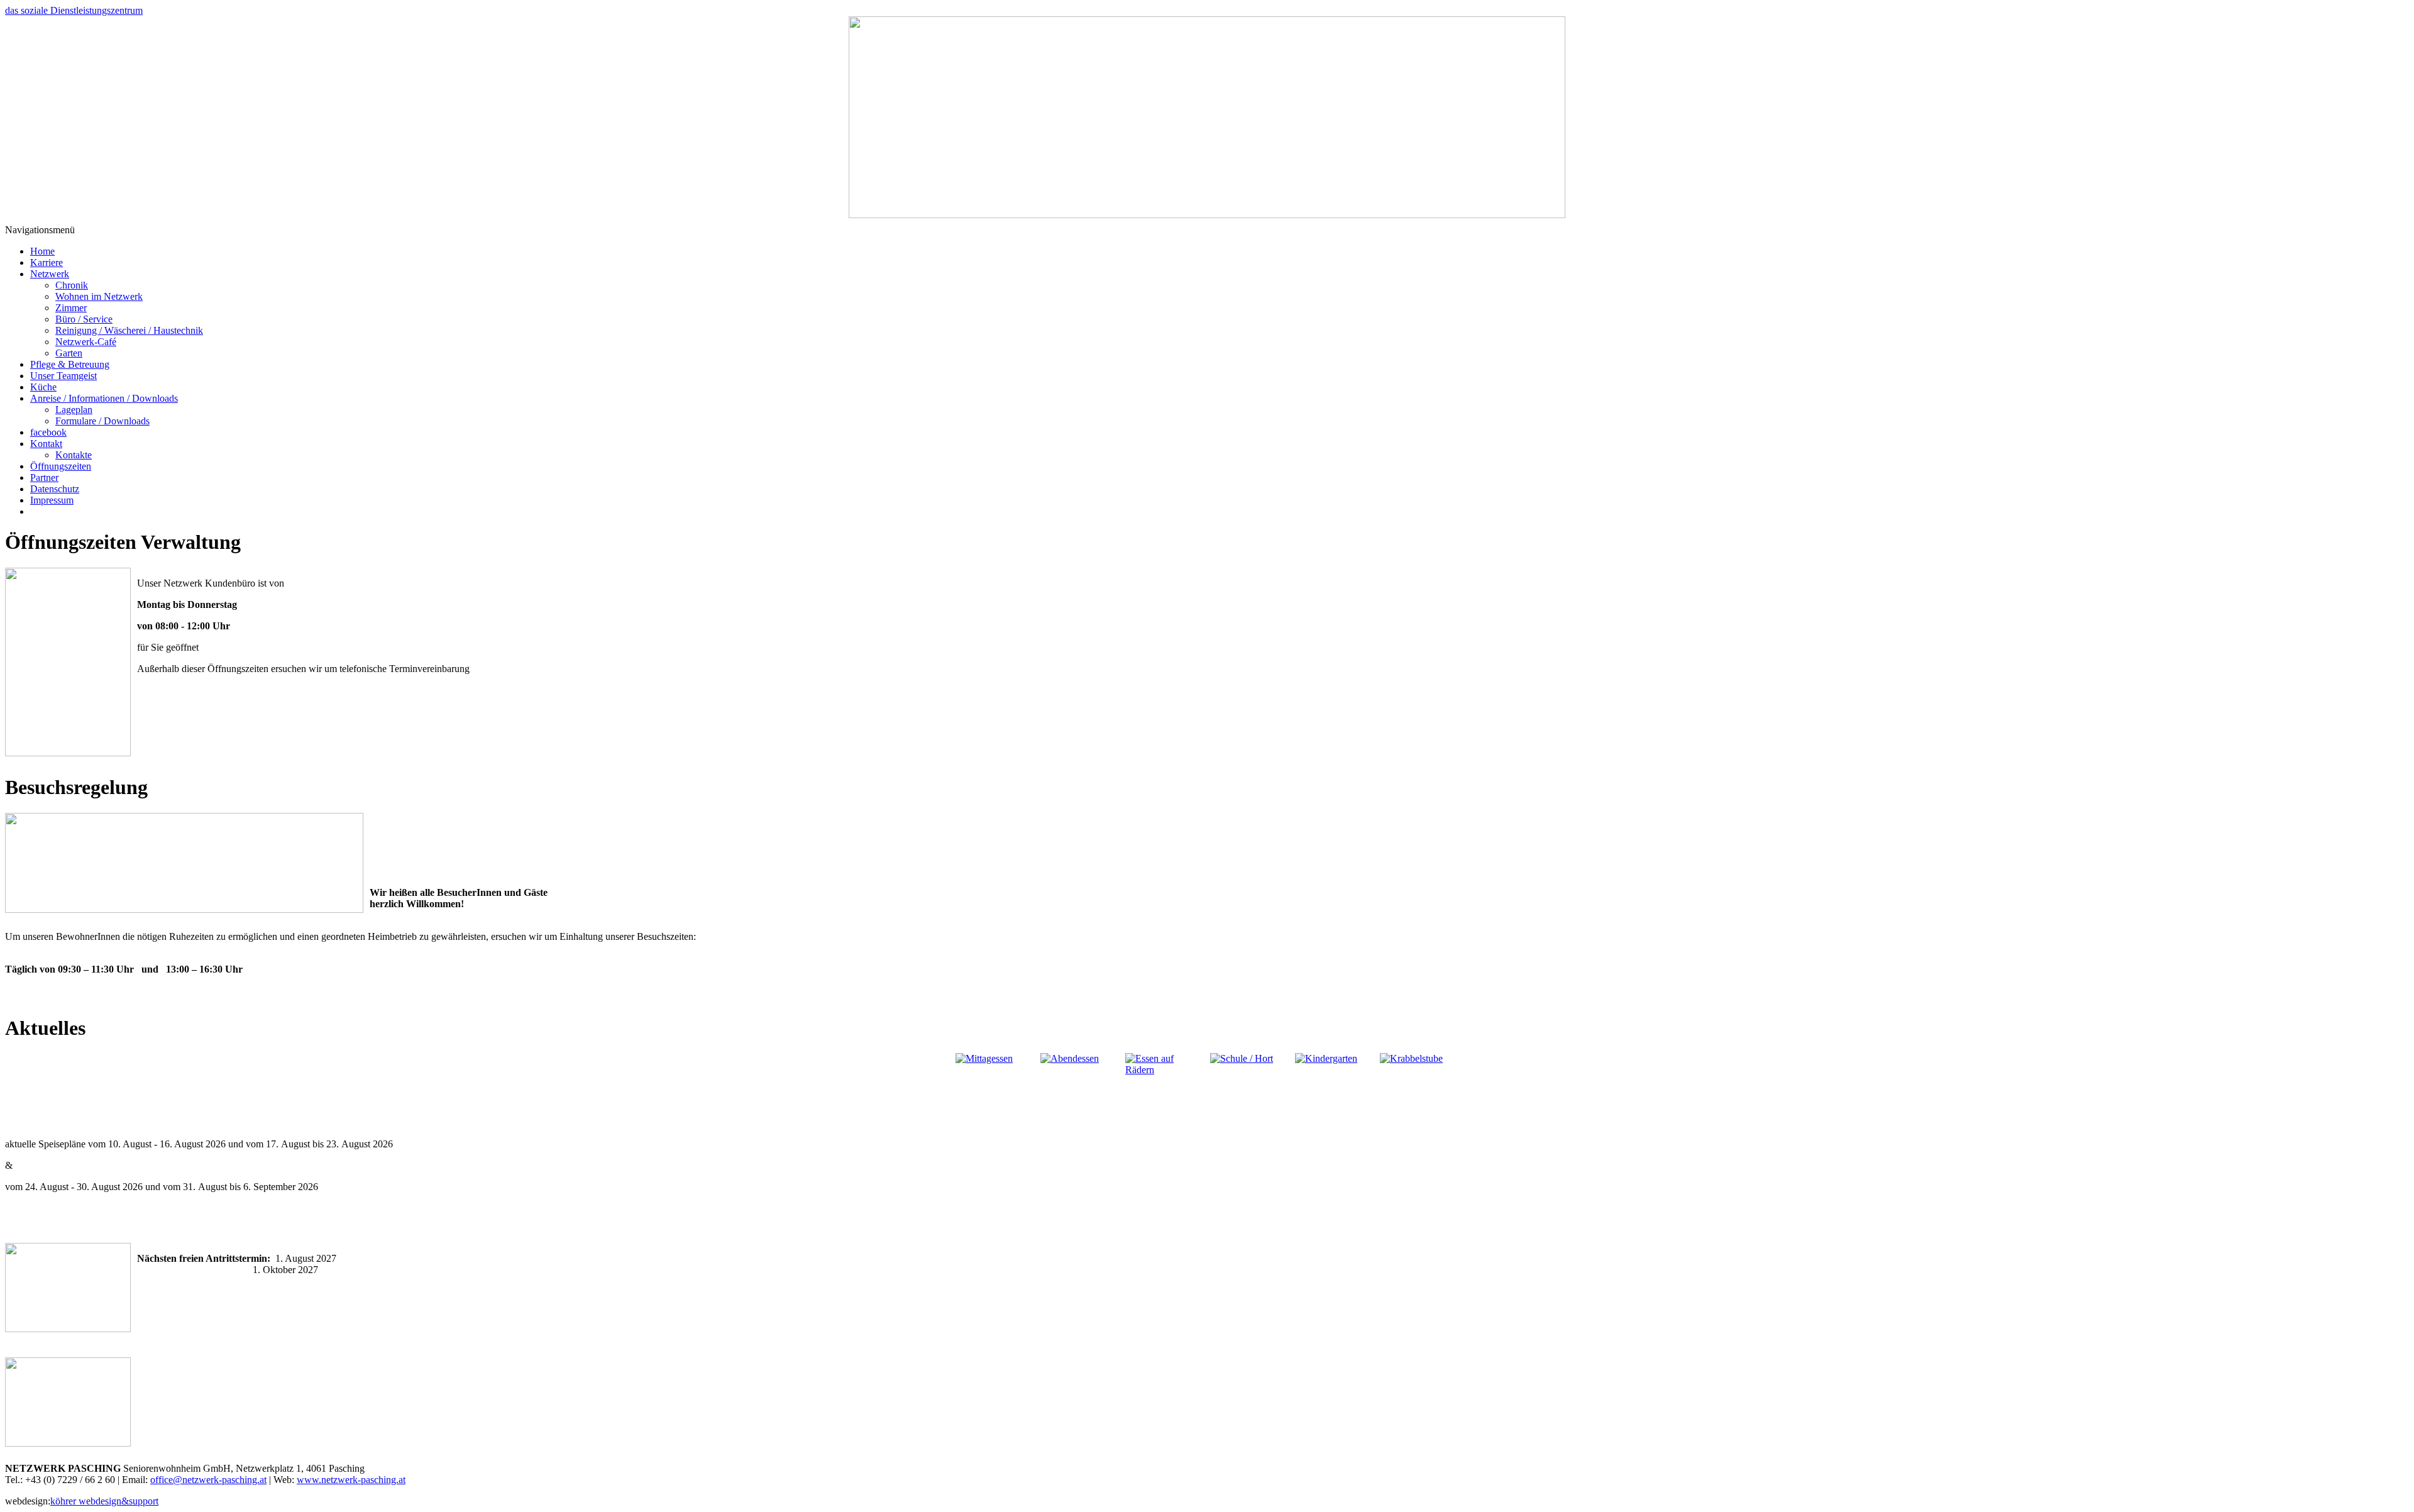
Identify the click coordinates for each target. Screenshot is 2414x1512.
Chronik (72, 285)
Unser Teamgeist (63, 376)
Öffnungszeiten (61, 466)
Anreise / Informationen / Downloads (104, 398)
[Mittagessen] (995, 1091)
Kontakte (74, 455)
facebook (48, 432)
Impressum (52, 500)
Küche (43, 387)
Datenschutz (55, 489)
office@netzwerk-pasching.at (208, 1480)
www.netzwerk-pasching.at (351, 1480)
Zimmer (71, 308)
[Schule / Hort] (1249, 1091)
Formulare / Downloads (102, 421)
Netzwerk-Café (86, 342)
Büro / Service (84, 319)
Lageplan (74, 410)
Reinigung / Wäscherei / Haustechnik (129, 330)
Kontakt (46, 444)
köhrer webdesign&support (104, 1501)
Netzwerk (50, 274)
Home (42, 251)
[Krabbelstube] (1419, 1091)
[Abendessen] (1080, 1091)
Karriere (47, 262)
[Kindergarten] (1334, 1091)
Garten (69, 353)
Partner (44, 477)
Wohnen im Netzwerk (99, 296)
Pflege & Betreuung (70, 364)
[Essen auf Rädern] (1165, 1091)
